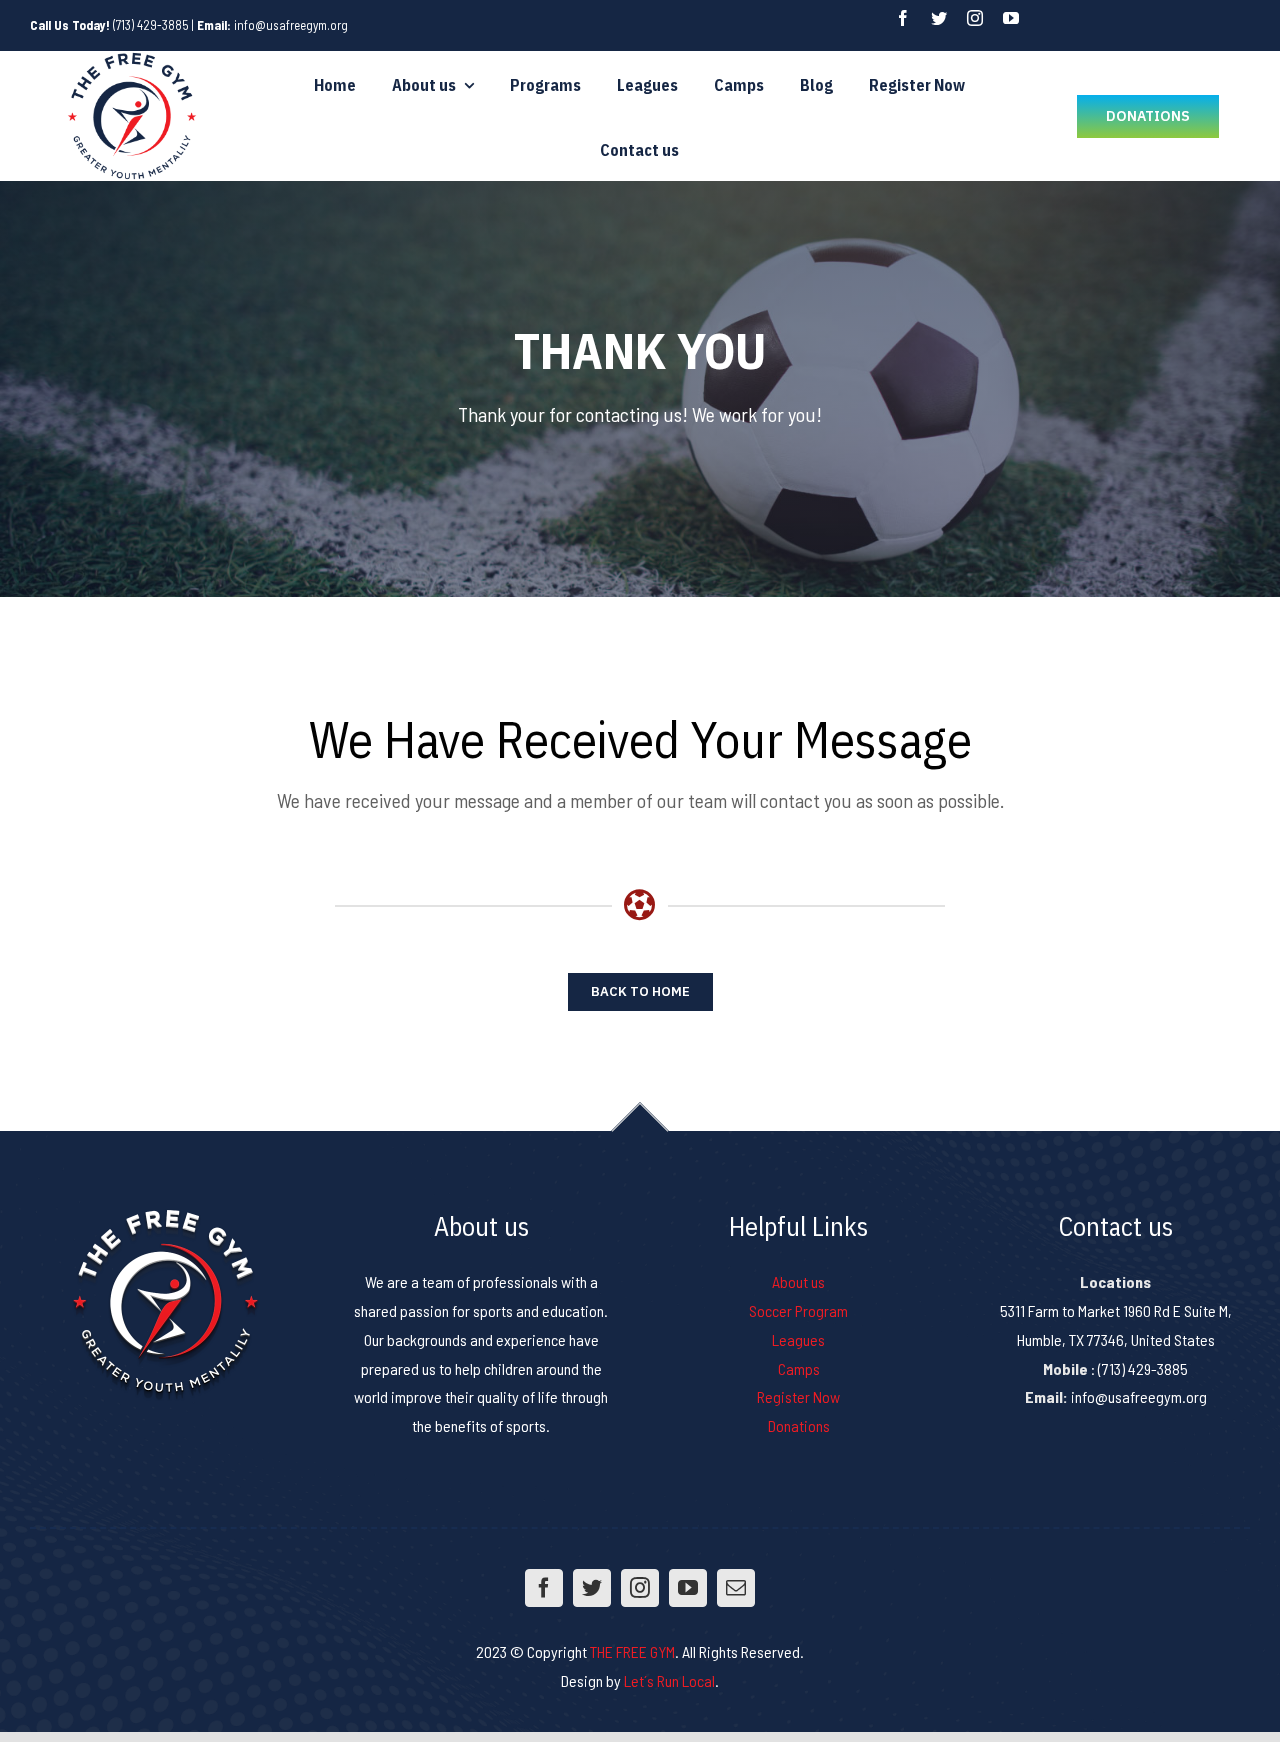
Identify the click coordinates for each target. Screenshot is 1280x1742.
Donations (799, 1425)
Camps (799, 1368)
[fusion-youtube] (1011, 18)
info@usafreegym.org (291, 25)
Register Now (798, 1396)
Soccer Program (798, 1310)
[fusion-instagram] (975, 18)
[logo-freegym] (132, 58)
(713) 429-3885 (151, 25)
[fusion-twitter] (939, 18)
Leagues (798, 1339)
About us (798, 1281)
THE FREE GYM (632, 1651)
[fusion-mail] (736, 1588)
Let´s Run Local (669, 1680)
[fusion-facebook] (903, 18)
